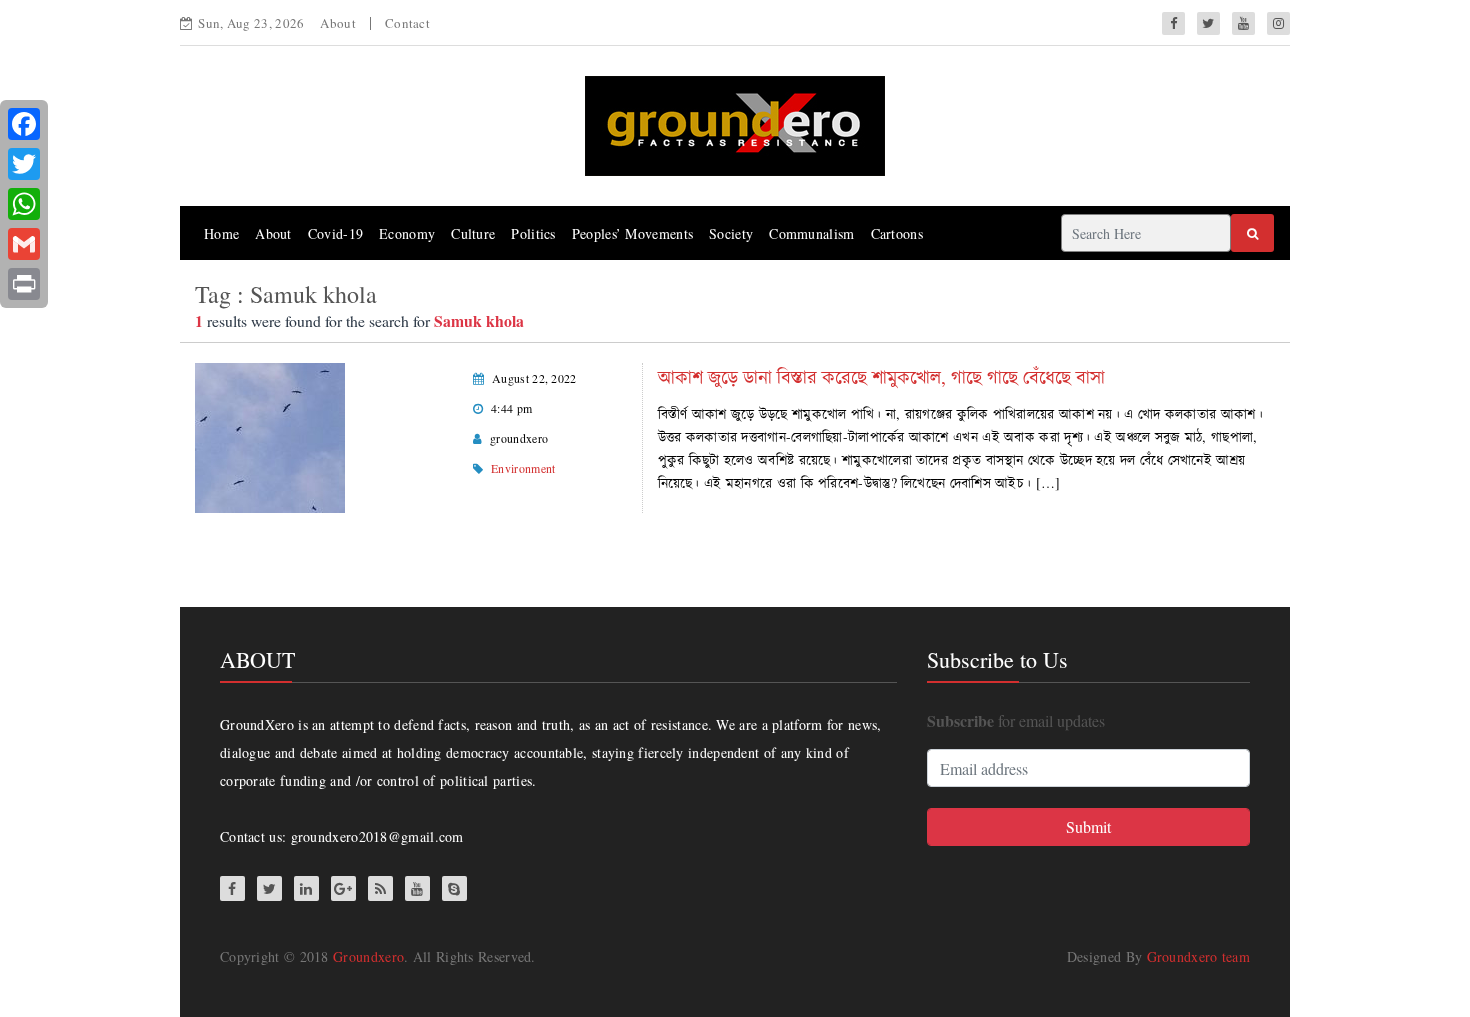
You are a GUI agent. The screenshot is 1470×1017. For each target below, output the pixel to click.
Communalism (811, 233)
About (338, 23)
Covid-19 (335, 233)
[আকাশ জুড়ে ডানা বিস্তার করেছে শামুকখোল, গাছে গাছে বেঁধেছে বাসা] (270, 435)
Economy (407, 233)
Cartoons (897, 233)
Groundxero (368, 956)
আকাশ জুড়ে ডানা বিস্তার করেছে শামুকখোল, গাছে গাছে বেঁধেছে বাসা (881, 376)
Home (221, 233)
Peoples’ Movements (632, 233)
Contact (407, 23)
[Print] (24, 284)
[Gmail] (24, 244)
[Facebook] (24, 124)
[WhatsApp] (24, 204)
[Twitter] (24, 164)
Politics (533, 233)
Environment (523, 468)
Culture (473, 233)
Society (731, 233)
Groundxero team (1199, 956)
